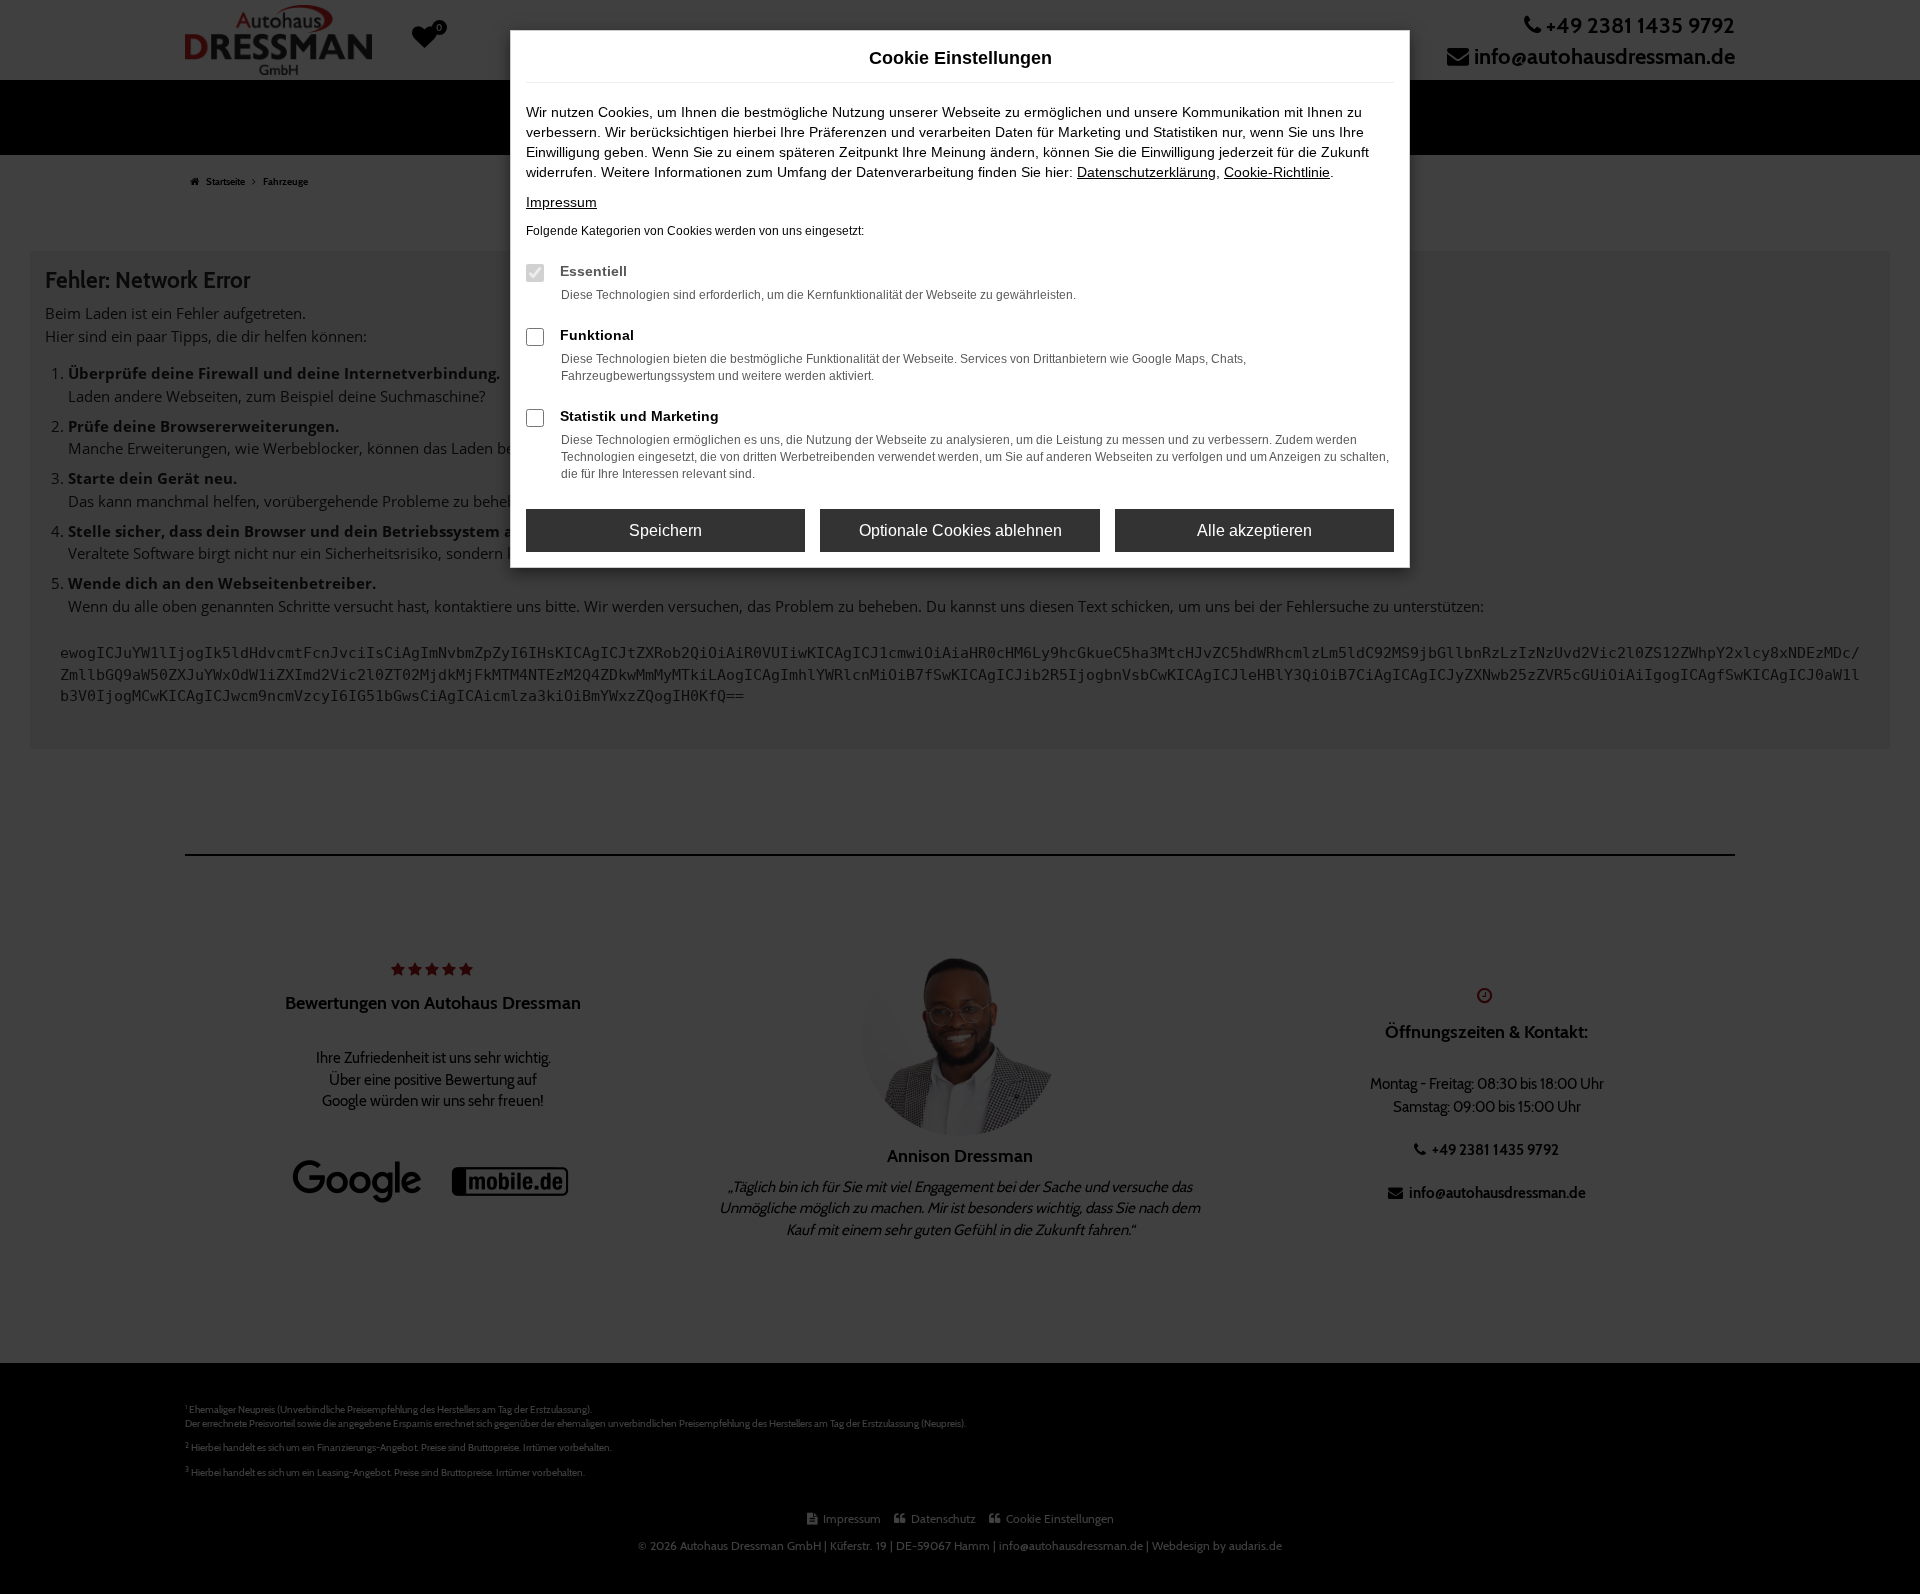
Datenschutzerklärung (1146, 172)
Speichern (665, 530)
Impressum (561, 202)
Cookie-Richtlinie (1277, 172)
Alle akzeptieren (1254, 530)
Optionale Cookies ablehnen (960, 530)
